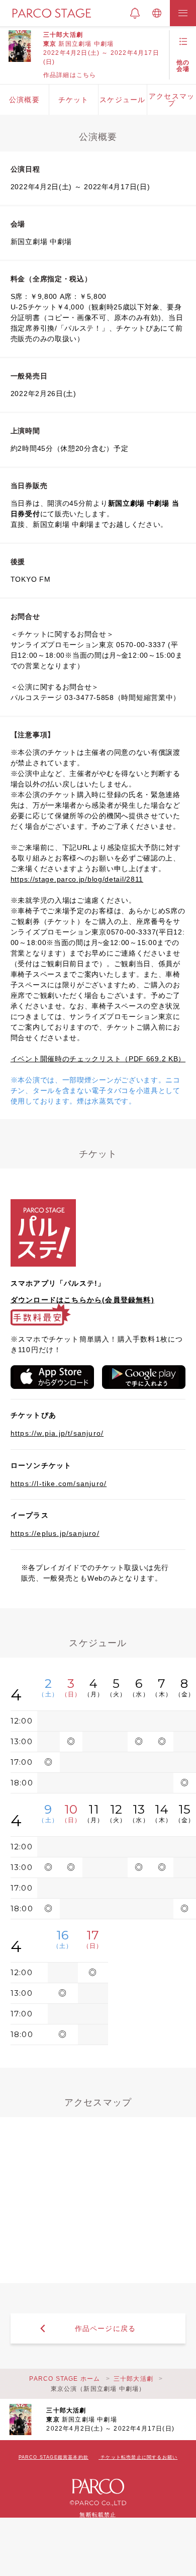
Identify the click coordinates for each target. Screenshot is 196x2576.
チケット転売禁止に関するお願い (139, 2457)
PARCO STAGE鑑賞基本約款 (54, 2457)
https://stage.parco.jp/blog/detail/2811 (77, 879)
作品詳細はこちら (70, 75)
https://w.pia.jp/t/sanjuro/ (57, 1433)
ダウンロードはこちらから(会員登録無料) (82, 1300)
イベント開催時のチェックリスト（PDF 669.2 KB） (98, 1059)
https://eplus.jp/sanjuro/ (55, 1533)
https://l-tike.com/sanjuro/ (59, 1484)
